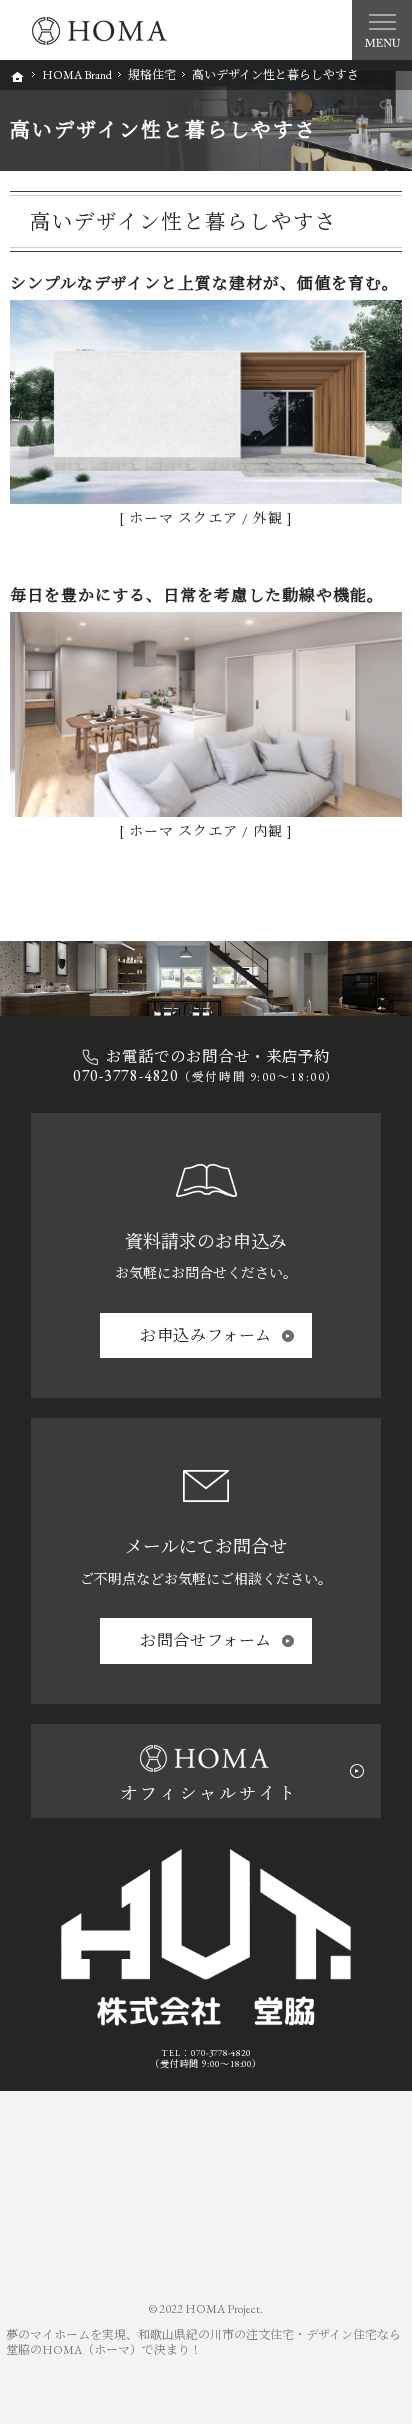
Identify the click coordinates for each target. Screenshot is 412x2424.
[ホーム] (18, 77)
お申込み (206, 1335)
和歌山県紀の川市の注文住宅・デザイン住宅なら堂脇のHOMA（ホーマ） (203, 2342)
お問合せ (206, 1640)
